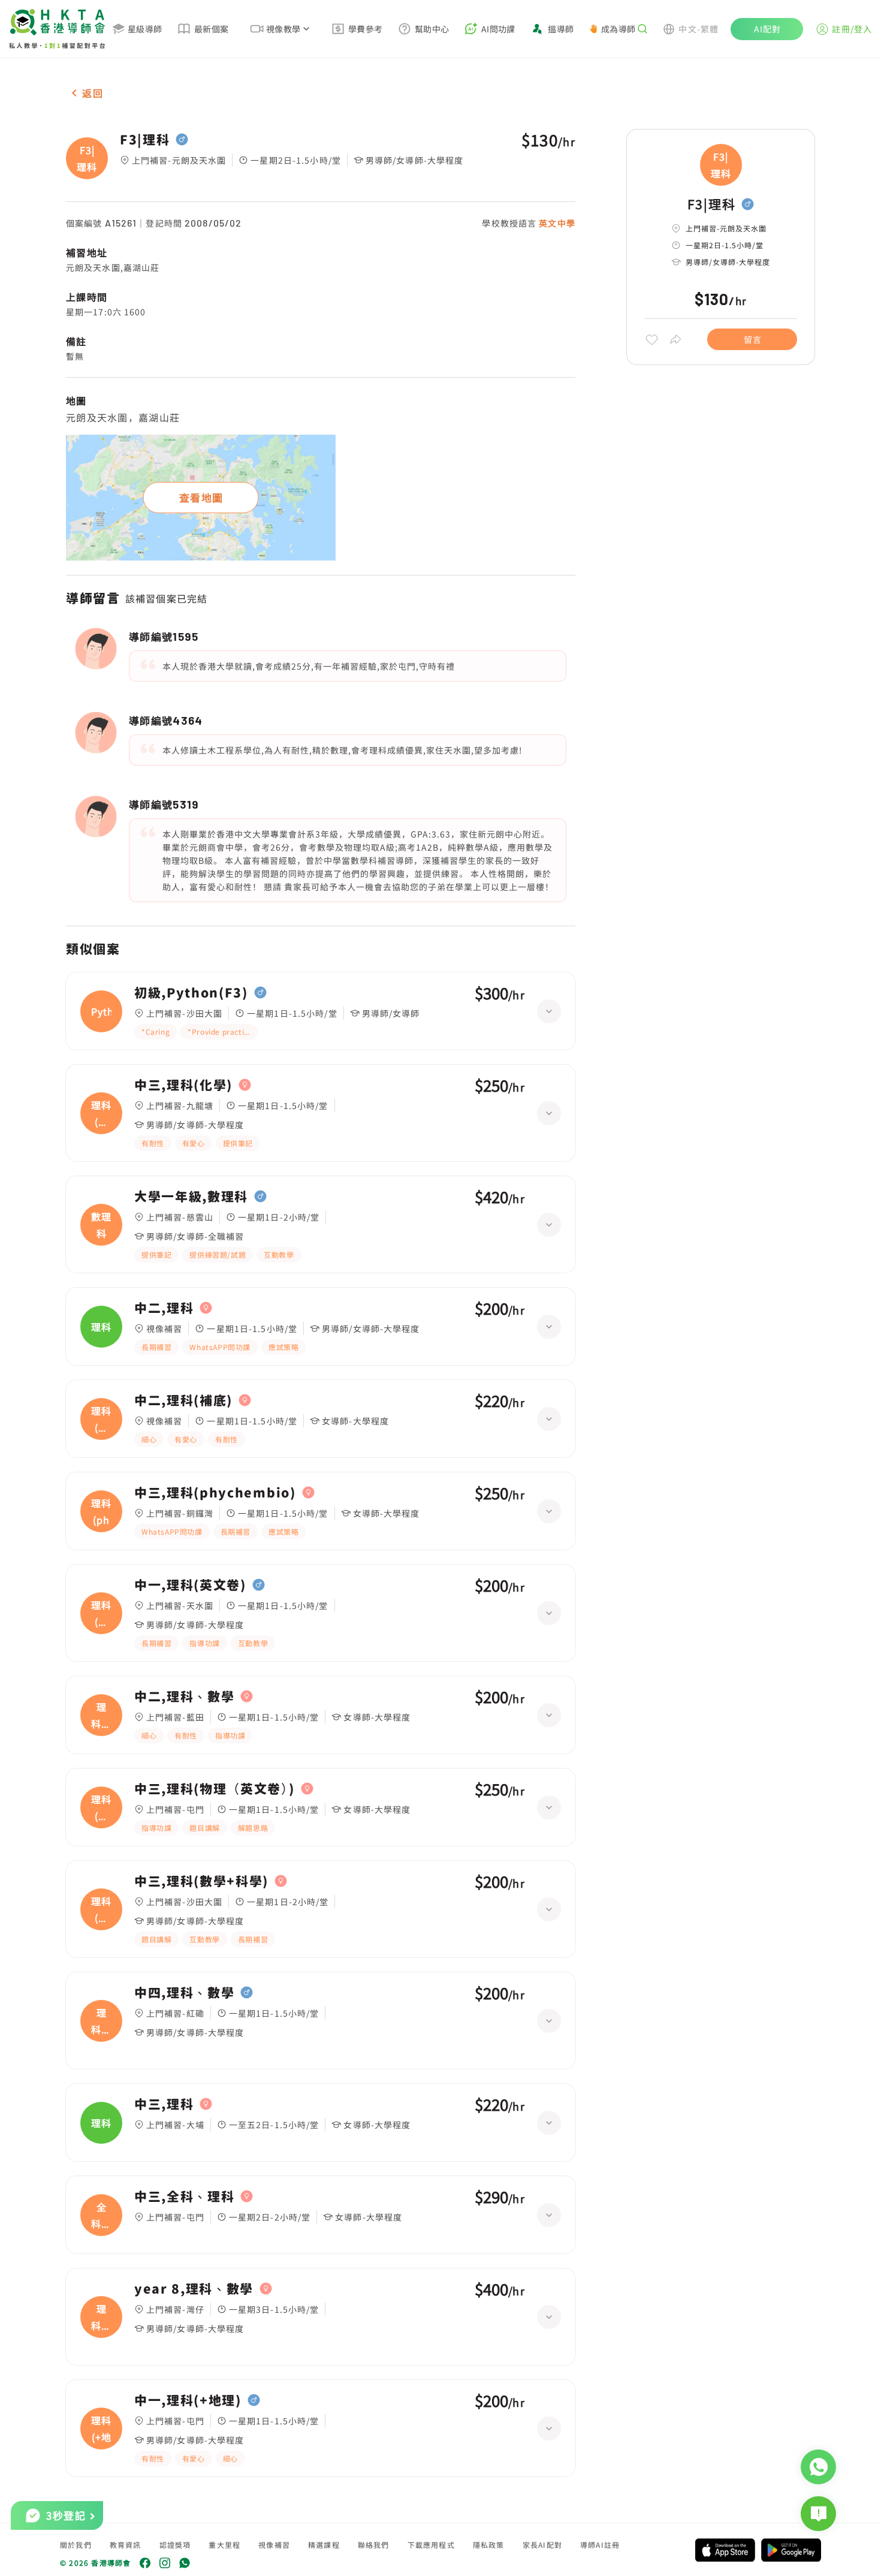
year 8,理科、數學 (194, 2289)
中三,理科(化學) (183, 1085)
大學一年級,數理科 (191, 1197)
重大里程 (224, 2545)
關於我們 (76, 2545)
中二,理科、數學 (184, 1697)
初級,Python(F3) (191, 993)
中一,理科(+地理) (188, 2400)
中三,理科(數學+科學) (201, 1881)
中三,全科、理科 (184, 2197)
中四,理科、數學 (184, 1993)
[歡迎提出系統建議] (818, 2514)
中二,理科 (164, 1308)
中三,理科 (164, 2104)
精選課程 (324, 2545)
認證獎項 (175, 2545)
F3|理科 (145, 140)
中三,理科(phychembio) (215, 1493)
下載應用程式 (431, 2545)
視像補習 (274, 2545)
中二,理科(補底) (183, 1400)
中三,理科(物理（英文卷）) (215, 1789)
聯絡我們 (374, 2545)
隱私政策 (489, 2545)
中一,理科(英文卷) (190, 1585)
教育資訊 (126, 2545)
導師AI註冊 (600, 2545)
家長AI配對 (542, 2545)
